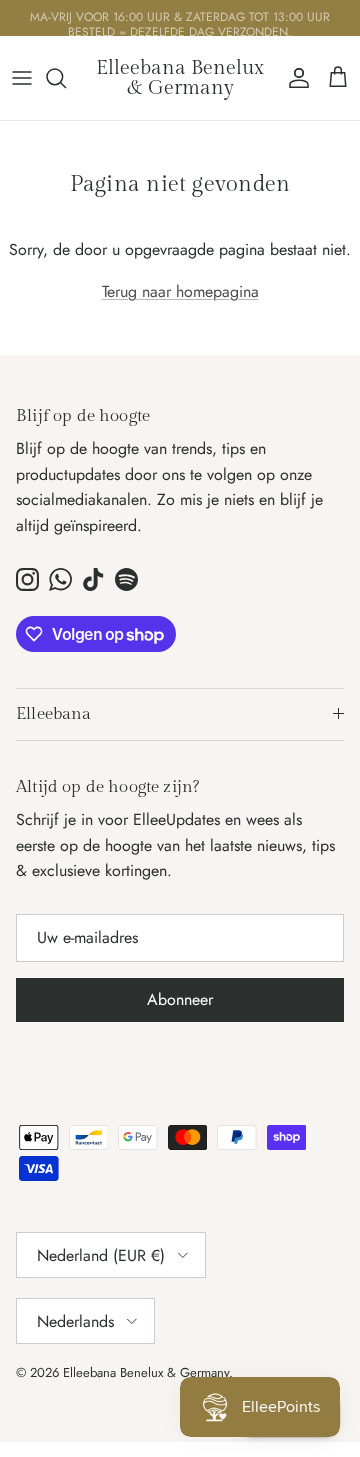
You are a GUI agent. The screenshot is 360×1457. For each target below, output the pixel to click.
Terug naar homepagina (180, 291)
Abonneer (180, 999)
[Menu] (22, 78)
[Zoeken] (66, 78)
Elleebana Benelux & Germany (146, 1372)
